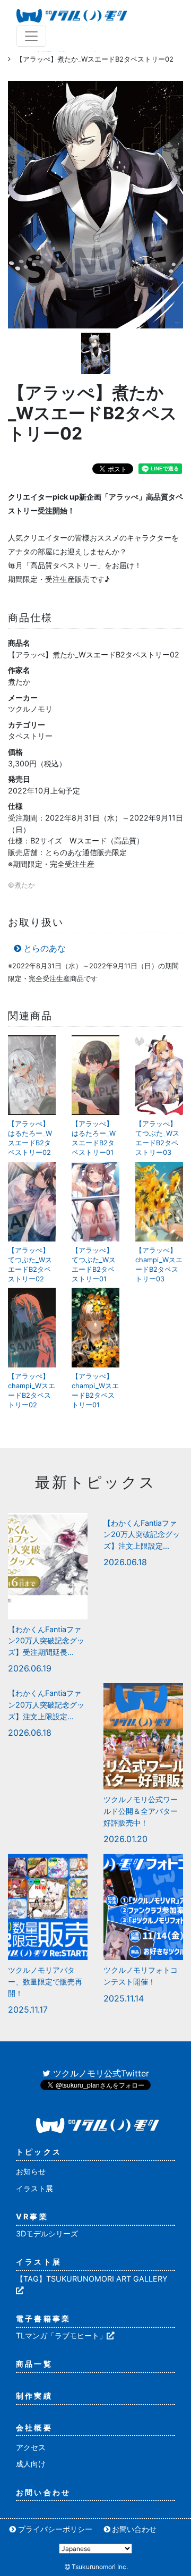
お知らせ (31, 2171)
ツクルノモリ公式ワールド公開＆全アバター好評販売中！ (141, 1811)
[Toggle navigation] (31, 36)
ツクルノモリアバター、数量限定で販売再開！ (45, 1981)
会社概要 (34, 2427)
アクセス (31, 2447)
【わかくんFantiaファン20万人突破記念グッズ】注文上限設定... (142, 1534)
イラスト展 (34, 2188)
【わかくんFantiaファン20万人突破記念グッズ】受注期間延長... (46, 1641)
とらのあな (45, 948)
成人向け (31, 2464)
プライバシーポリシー (55, 2529)
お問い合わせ (43, 2492)
